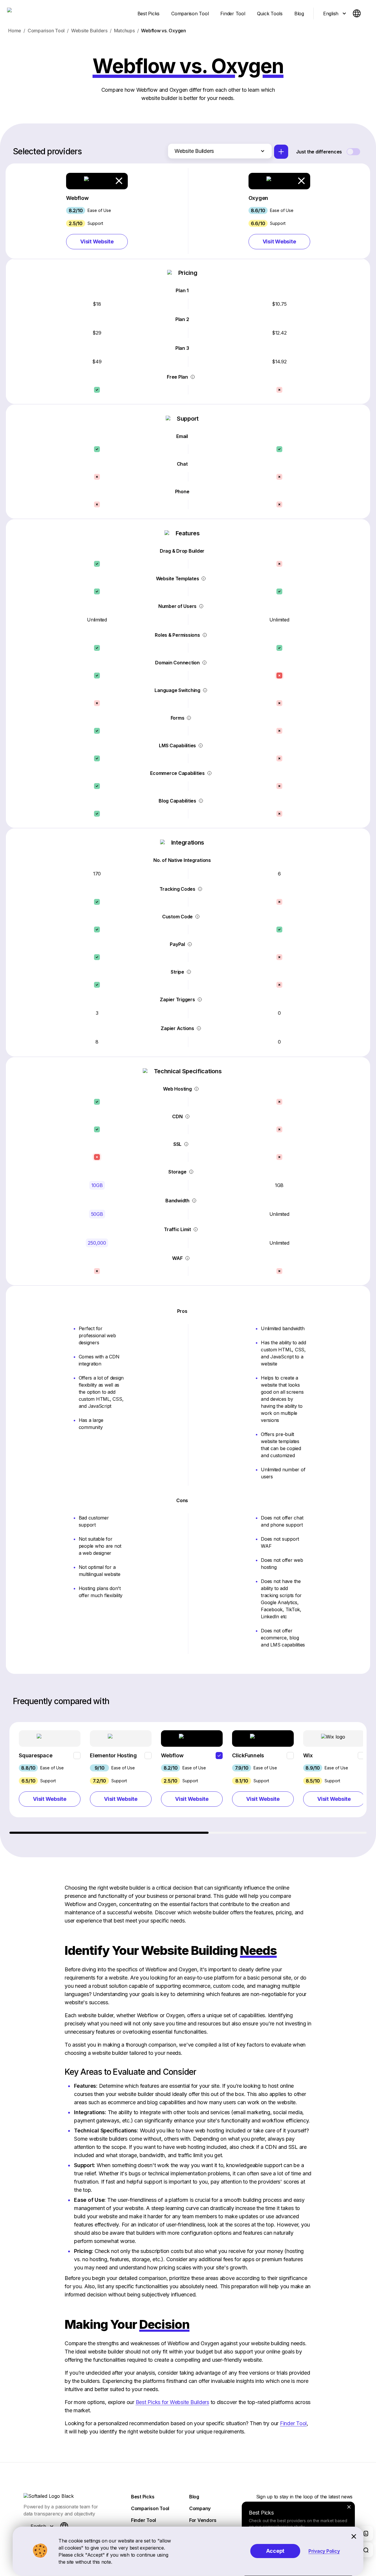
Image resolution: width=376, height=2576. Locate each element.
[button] (97, 211)
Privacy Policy (324, 2551)
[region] (189, 1778)
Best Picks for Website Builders (172, 2402)
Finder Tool (293, 2423)
